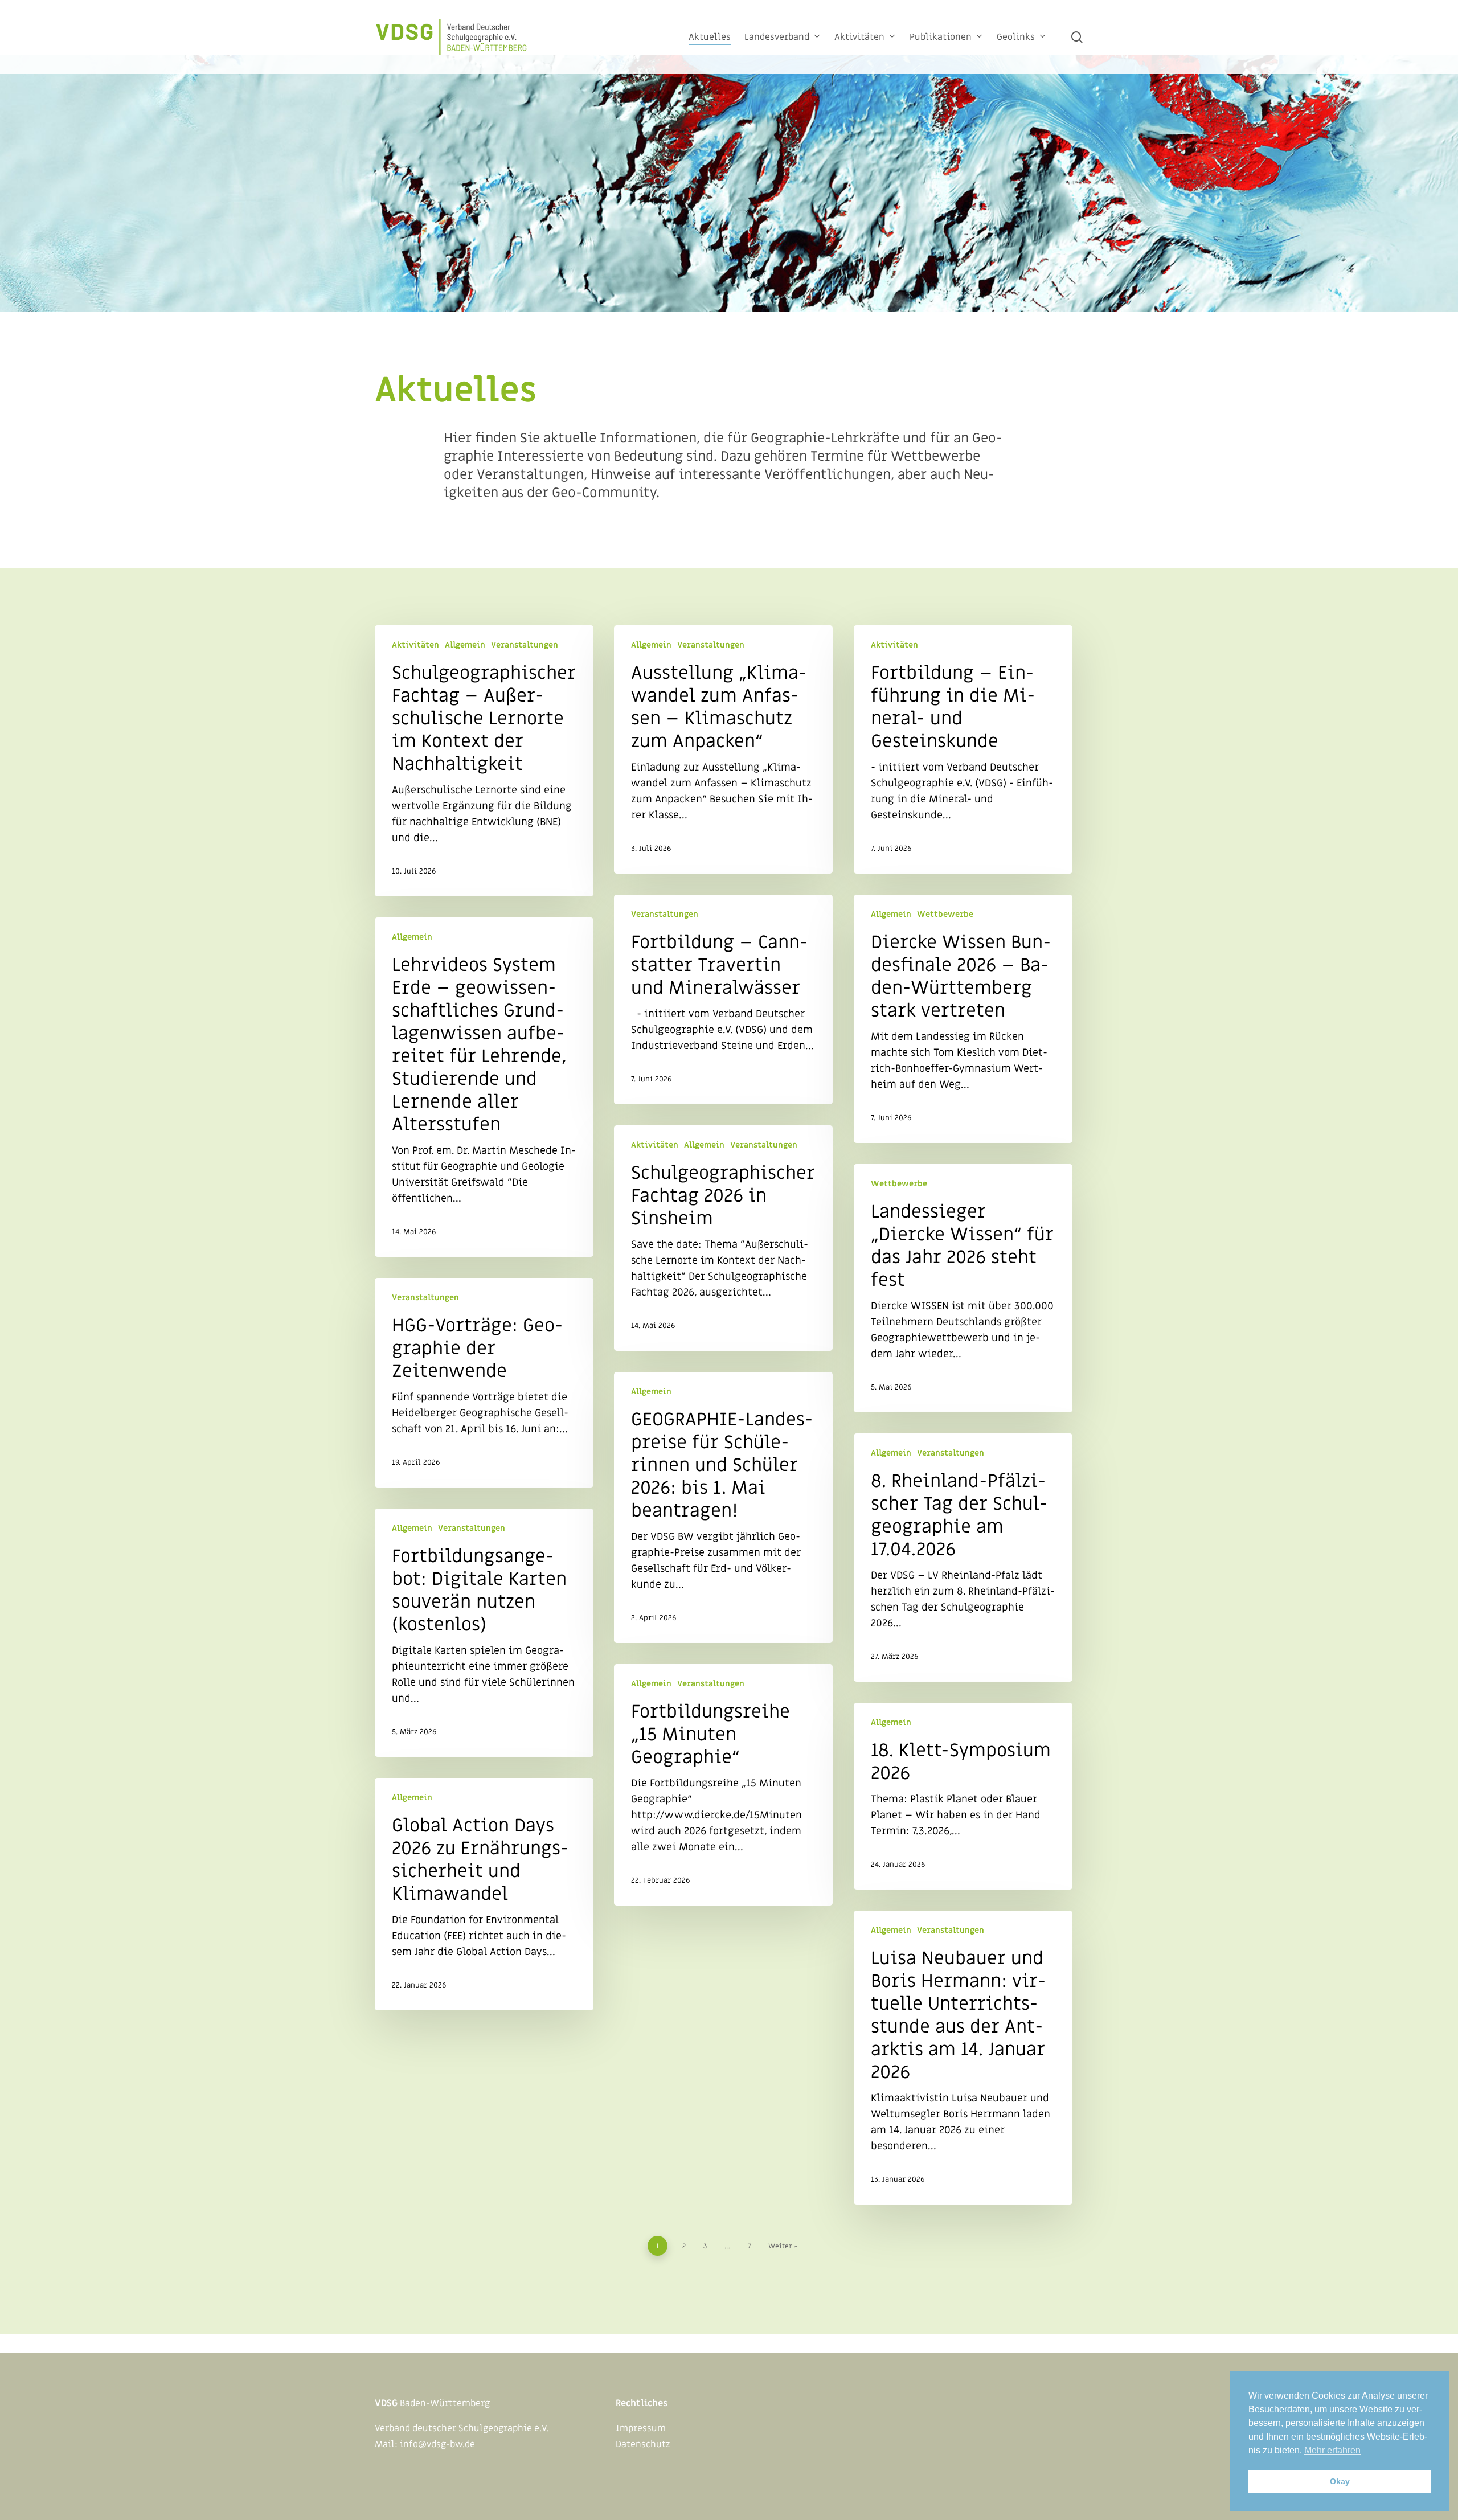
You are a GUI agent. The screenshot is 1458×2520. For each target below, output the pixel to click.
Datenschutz (643, 2444)
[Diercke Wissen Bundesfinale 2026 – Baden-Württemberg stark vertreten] (963, 1019)
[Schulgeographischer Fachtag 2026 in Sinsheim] (723, 1238)
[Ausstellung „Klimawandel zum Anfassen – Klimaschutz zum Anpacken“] (723, 749)
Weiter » (783, 2246)
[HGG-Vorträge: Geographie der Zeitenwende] (484, 1383)
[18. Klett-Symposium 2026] (963, 1796)
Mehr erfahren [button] (1332, 2450)
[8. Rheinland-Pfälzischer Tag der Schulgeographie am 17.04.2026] (963, 1558)
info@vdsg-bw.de (437, 2444)
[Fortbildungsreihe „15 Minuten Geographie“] (723, 1785)
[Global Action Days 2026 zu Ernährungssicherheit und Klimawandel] (484, 1894)
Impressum (641, 2428)
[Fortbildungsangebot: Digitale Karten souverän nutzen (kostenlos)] (484, 1633)
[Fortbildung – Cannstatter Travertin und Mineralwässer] (723, 999)
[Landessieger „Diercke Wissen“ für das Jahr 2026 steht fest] (963, 1288)
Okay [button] (1340, 2481)
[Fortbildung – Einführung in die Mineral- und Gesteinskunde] (963, 749)
